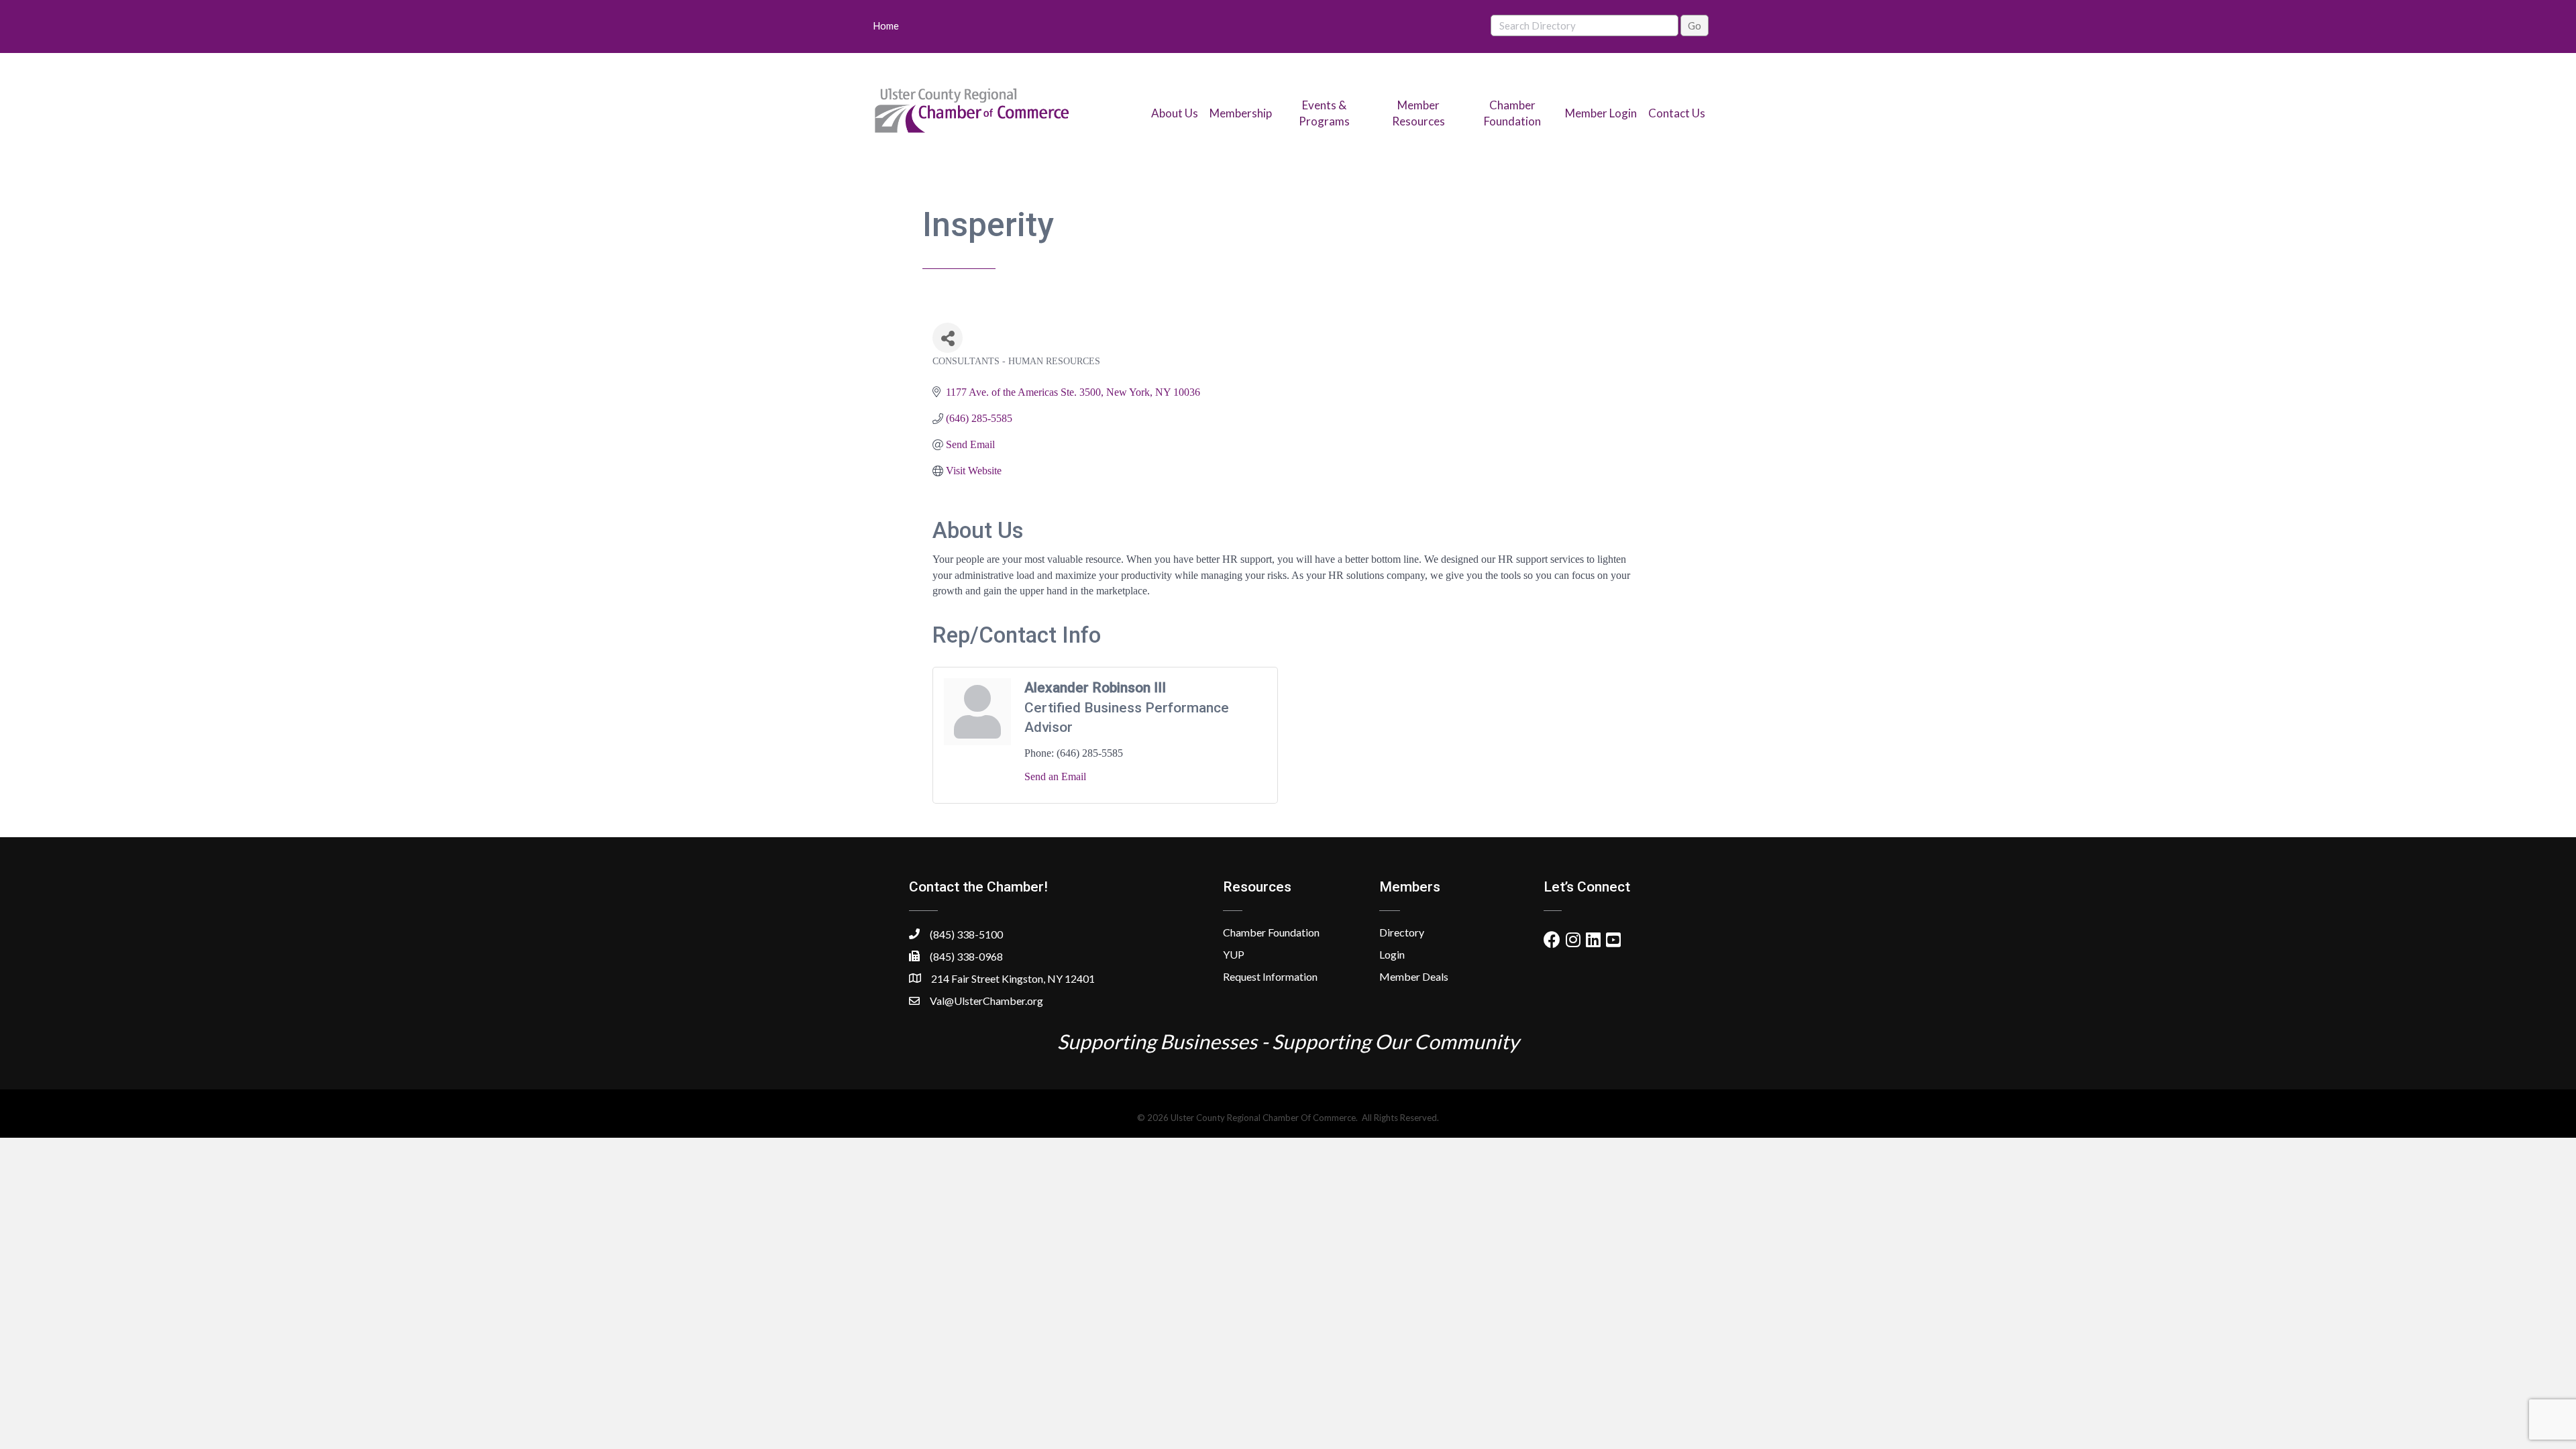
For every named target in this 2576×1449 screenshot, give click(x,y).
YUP (1234, 954)
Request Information (1270, 976)
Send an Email (1055, 776)
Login (1392, 954)
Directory (1402, 932)
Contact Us (1677, 113)
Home (886, 25)
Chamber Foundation (1271, 932)
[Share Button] (948, 338)
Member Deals (1414, 976)
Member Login (1601, 113)
